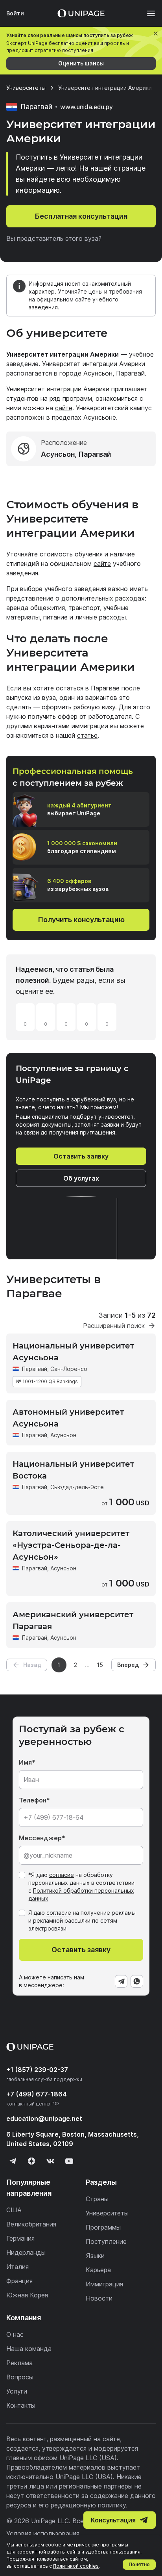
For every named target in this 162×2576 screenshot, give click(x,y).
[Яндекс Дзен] (31, 2161)
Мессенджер (40, 1838)
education (44, 2118)
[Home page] (81, 13)
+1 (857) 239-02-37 (37, 2070)
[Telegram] (121, 1981)
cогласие (59, 1913)
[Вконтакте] (50, 2161)
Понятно (139, 2564)
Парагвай (35, 1369)
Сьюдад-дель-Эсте (77, 1487)
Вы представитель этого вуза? (54, 238)
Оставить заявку (81, 1156)
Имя (25, 1762)
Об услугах (81, 1178)
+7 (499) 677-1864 (37, 2094)
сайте (64, 408)
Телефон (33, 1800)
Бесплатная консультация (81, 216)
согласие (62, 1875)
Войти (15, 13)
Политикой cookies (76, 2566)
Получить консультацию (81, 920)
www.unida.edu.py (87, 107)
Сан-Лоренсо (69, 1369)
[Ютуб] (69, 2161)
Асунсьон (63, 1435)
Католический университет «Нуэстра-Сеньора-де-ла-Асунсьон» (71, 1545)
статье (87, 735)
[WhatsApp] (137, 1981)
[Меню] (147, 13)
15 (100, 1665)
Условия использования (43, 2533)
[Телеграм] (13, 2161)
